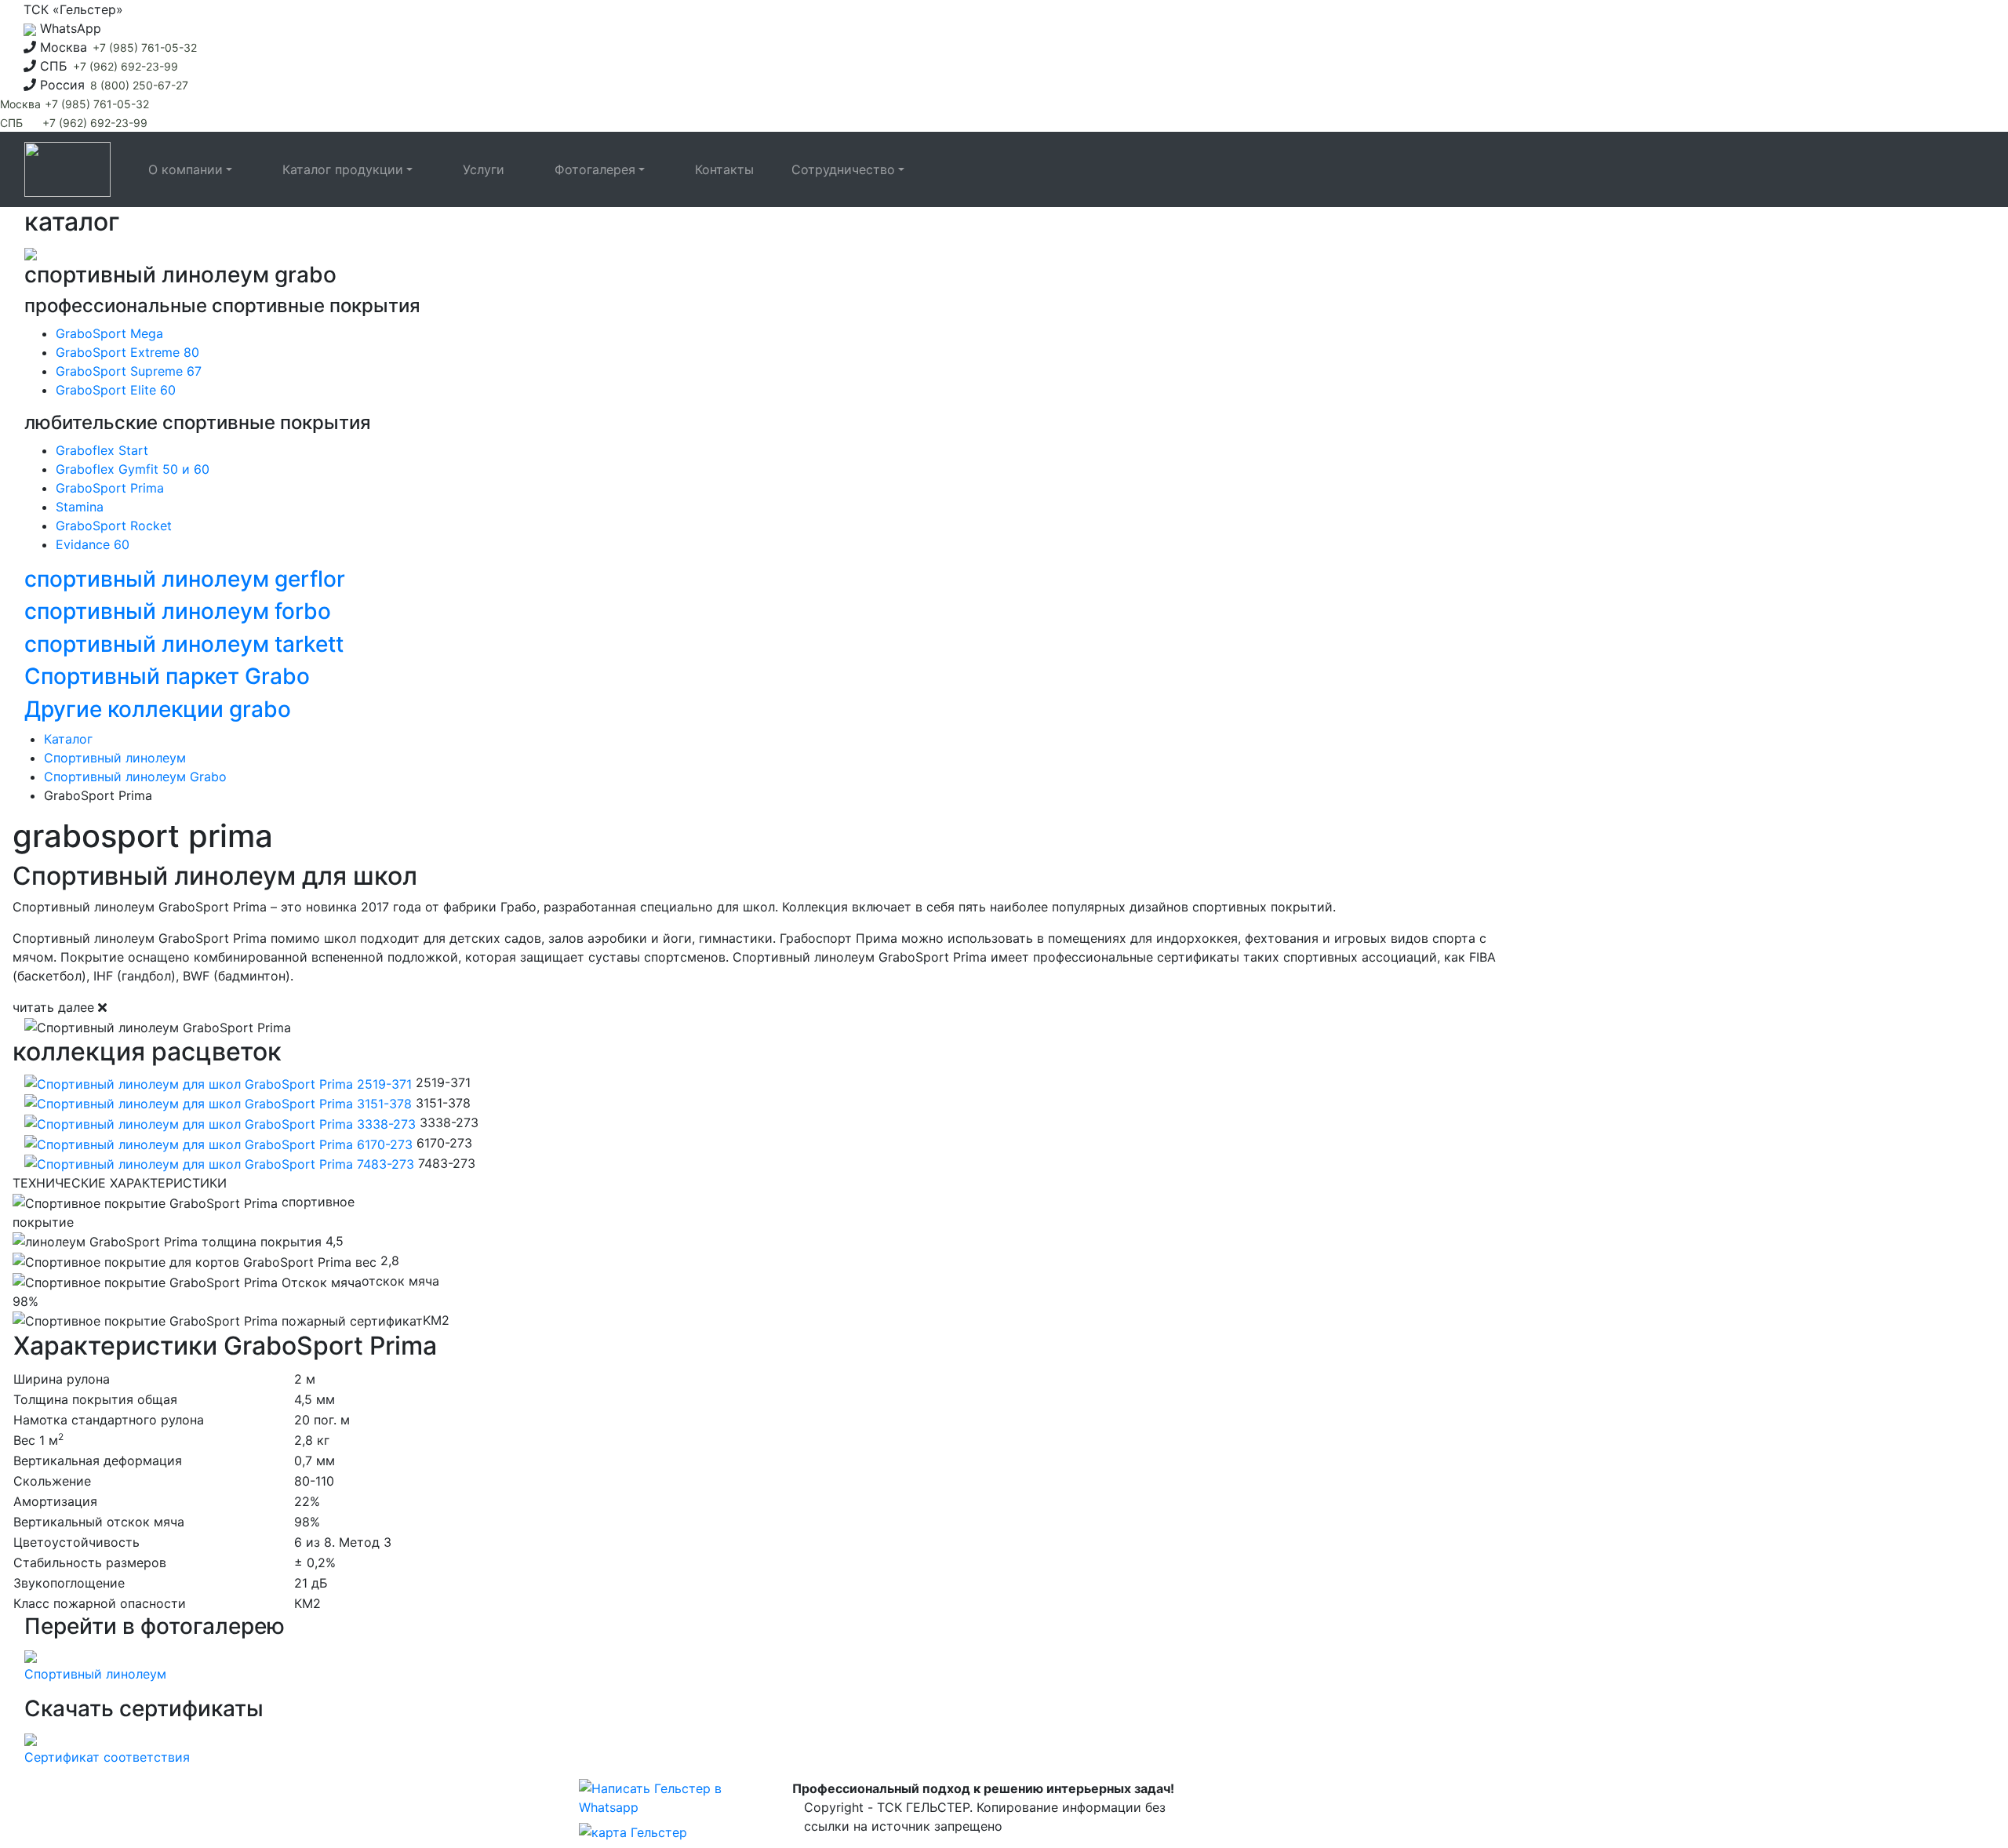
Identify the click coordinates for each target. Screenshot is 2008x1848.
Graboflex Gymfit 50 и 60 (133, 469)
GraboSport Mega (109, 333)
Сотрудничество (843, 169)
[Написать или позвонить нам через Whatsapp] (662, 1799)
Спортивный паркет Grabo (167, 676)
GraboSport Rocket (114, 526)
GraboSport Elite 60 (116, 390)
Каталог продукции (343, 169)
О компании (186, 169)
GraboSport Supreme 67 (129, 371)
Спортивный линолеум (115, 758)
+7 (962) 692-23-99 (125, 66)
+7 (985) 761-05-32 (145, 47)
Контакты (724, 169)
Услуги (484, 169)
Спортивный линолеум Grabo (135, 777)
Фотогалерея (595, 169)
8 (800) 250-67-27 (139, 85)
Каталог (68, 739)
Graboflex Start (102, 450)
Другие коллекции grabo (158, 709)
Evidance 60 (93, 544)
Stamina (80, 507)
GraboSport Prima (110, 488)
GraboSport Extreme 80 (127, 352)
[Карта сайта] (633, 1834)
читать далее (53, 1007)
